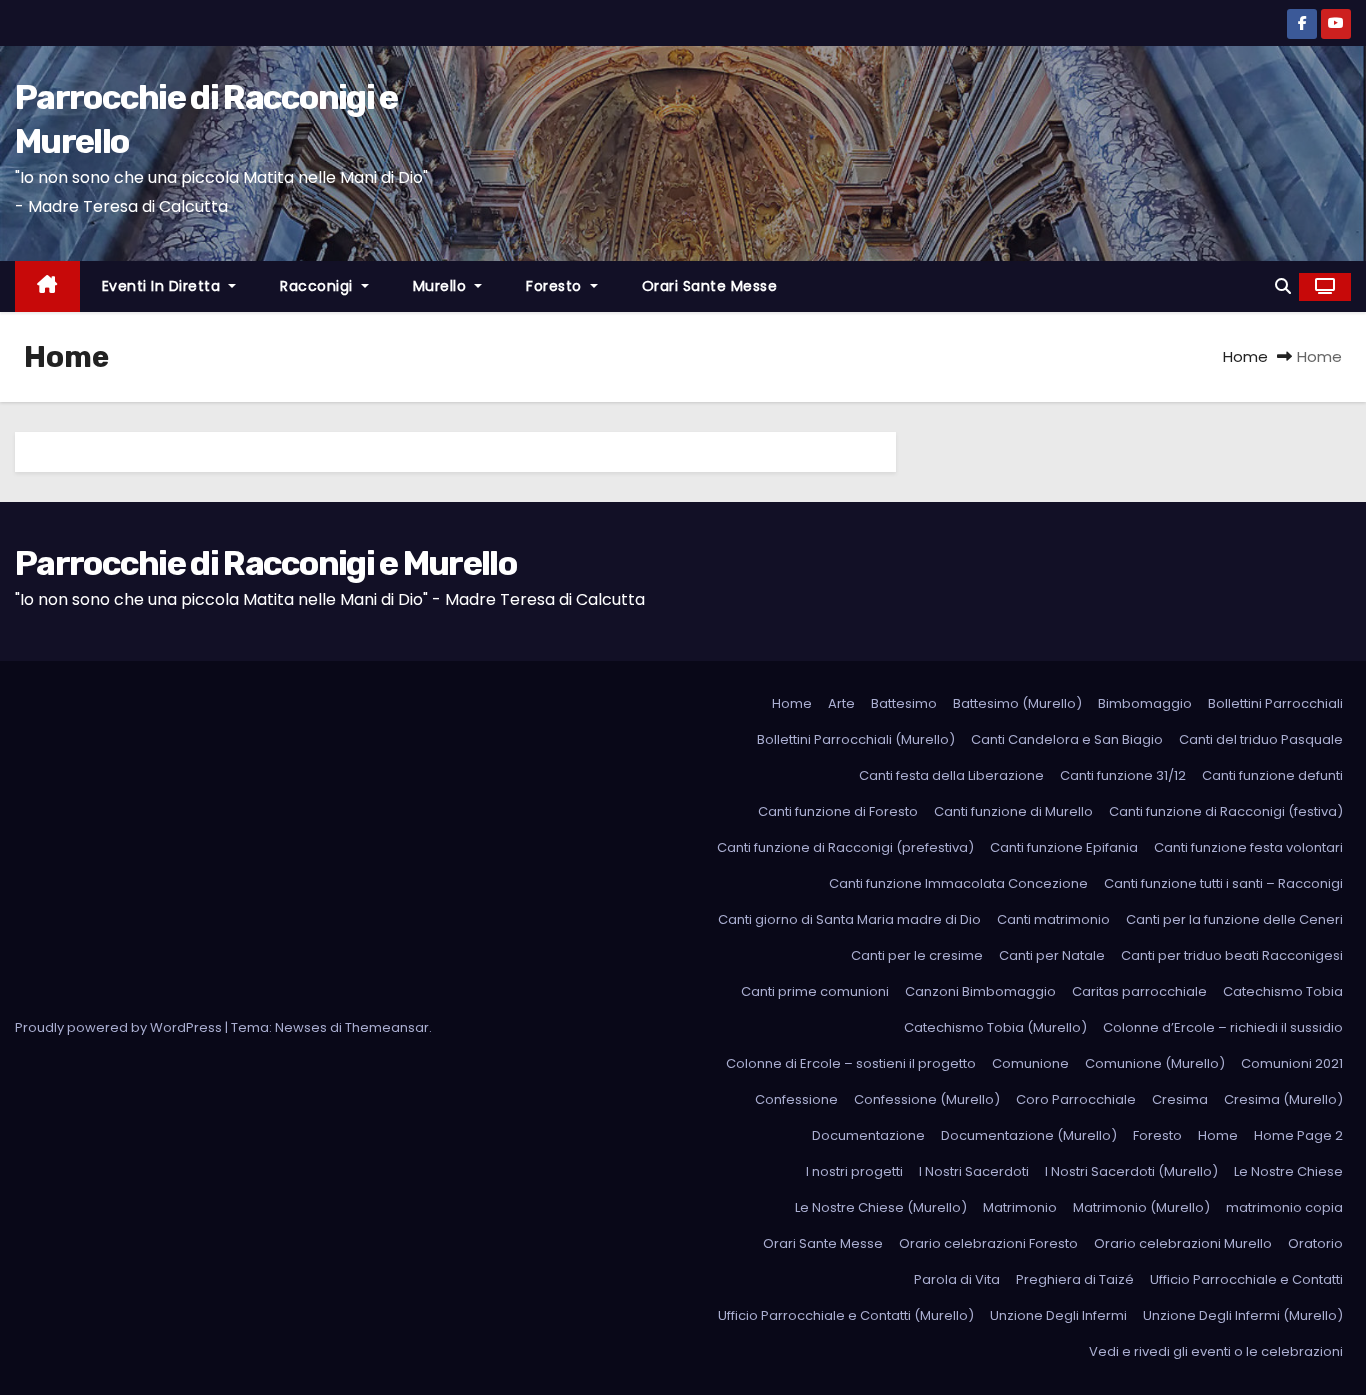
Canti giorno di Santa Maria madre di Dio (849, 919)
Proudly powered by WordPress (120, 1027)
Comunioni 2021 (1292, 1063)
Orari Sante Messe (710, 286)
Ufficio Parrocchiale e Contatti (1246, 1279)
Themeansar (387, 1027)
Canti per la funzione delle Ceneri (1234, 919)
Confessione (796, 1099)
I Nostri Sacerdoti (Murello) (1131, 1171)
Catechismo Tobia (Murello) (995, 1027)
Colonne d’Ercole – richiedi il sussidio (1223, 1027)
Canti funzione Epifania (1064, 847)
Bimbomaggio (1145, 703)
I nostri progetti (854, 1171)
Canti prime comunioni (815, 991)
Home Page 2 (1298, 1135)
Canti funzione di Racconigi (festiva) (1226, 811)
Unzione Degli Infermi (1058, 1315)
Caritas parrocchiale (1139, 991)
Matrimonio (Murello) (1141, 1207)
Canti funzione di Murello (1013, 811)
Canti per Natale (1052, 955)
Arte (841, 703)
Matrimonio (1020, 1207)
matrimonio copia (1284, 1207)
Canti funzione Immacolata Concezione (958, 883)
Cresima (1180, 1099)
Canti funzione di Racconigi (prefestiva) (845, 847)
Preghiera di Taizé (1075, 1279)
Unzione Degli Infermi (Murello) (1243, 1315)
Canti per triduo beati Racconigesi (1232, 955)
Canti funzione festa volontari (1248, 847)
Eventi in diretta (163, 286)
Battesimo (904, 703)
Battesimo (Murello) (1017, 703)
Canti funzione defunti (1272, 775)
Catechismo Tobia (1283, 991)
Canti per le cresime (917, 955)
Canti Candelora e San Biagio (1067, 739)
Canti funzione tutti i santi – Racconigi (1223, 883)
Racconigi (318, 286)
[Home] (47, 286)
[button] (1283, 286)
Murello (442, 286)
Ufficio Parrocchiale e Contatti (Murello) (846, 1315)
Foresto (556, 286)
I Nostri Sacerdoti (974, 1171)
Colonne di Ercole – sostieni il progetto (851, 1063)
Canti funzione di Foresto (838, 811)
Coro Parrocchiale (1076, 1099)
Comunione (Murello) (1155, 1063)
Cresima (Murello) (1283, 1099)
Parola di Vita (957, 1279)
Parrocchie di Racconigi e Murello (265, 563)
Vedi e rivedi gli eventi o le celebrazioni (1216, 1351)
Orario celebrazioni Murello (1183, 1243)
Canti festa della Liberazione (951, 775)
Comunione (1030, 1063)
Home (1245, 356)
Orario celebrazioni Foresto (988, 1243)
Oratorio (1315, 1243)
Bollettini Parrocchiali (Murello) (856, 739)
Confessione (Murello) (927, 1099)
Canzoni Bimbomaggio (980, 991)
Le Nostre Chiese (1288, 1171)
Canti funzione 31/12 (1123, 775)
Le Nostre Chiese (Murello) (881, 1207)
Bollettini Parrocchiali (1275, 703)
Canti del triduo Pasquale (1261, 739)
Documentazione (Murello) (1029, 1135)
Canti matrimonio (1053, 919)
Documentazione (868, 1135)
